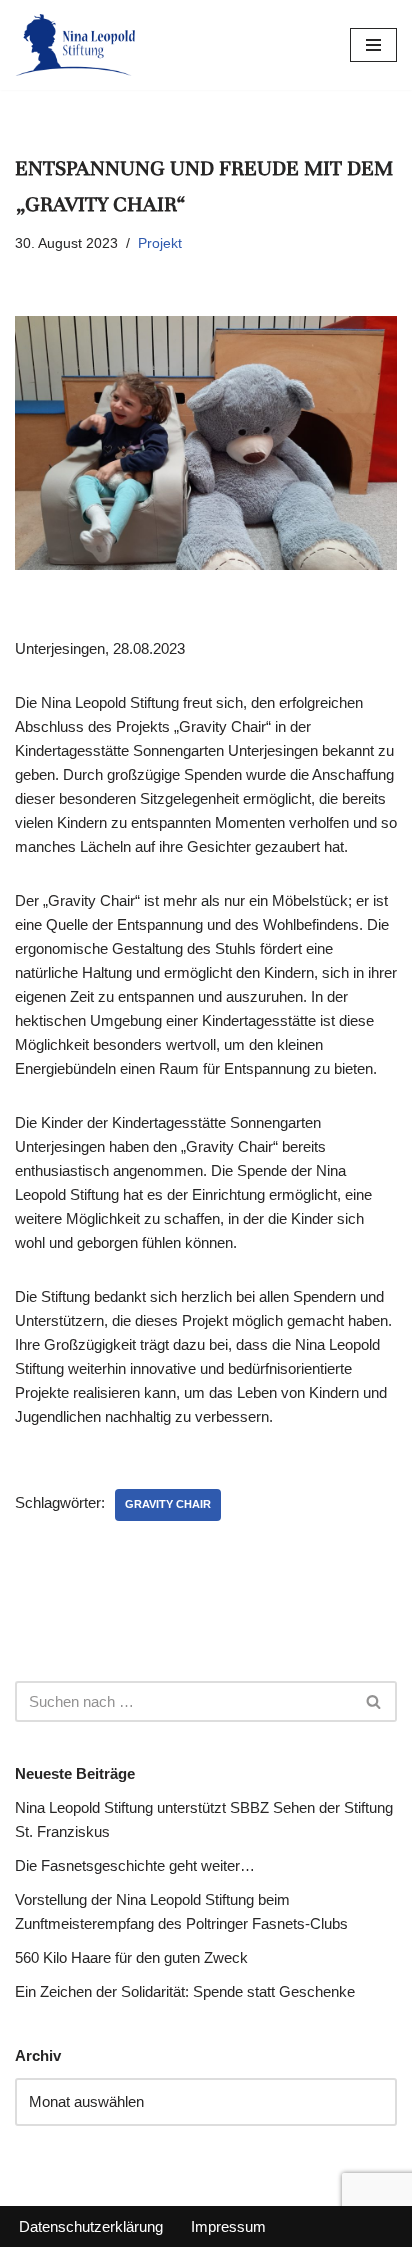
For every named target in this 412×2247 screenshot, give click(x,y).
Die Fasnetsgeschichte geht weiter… (135, 1865)
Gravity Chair (168, 1504)
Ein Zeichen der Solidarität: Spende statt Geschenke (185, 1991)
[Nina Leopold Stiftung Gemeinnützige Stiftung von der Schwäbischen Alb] (75, 45)
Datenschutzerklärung (91, 2226)
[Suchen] (374, 1701)
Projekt (160, 243)
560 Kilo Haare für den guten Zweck (131, 1957)
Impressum (228, 2226)
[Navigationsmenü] (373, 45)
